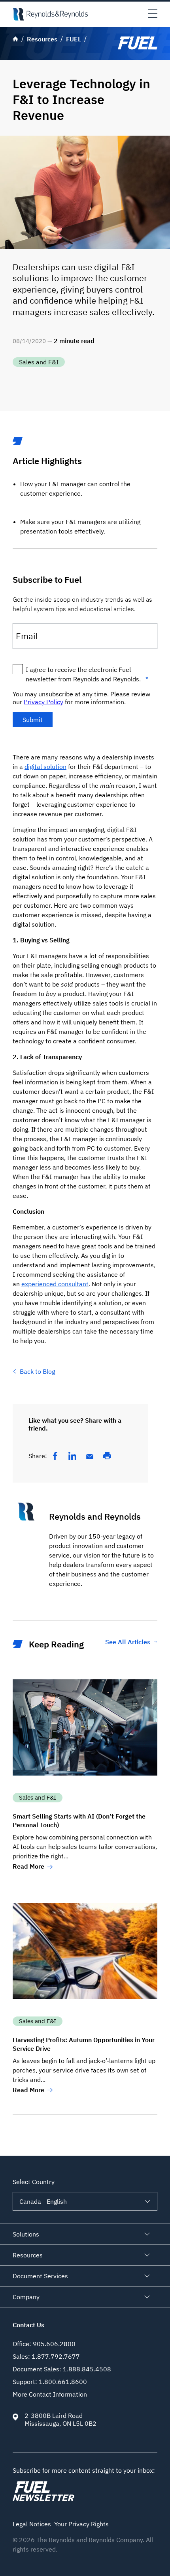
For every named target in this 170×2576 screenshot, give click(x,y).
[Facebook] (55, 1456)
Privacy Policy (43, 702)
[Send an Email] (90, 1457)
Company (26, 2297)
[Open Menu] (153, 14)
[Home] (50, 14)
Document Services (40, 2276)
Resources (28, 2255)
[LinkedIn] (72, 1456)
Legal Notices (32, 2524)
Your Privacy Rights (81, 2524)
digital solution (45, 767)
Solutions (26, 2234)
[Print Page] (107, 1456)
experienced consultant (55, 1284)
